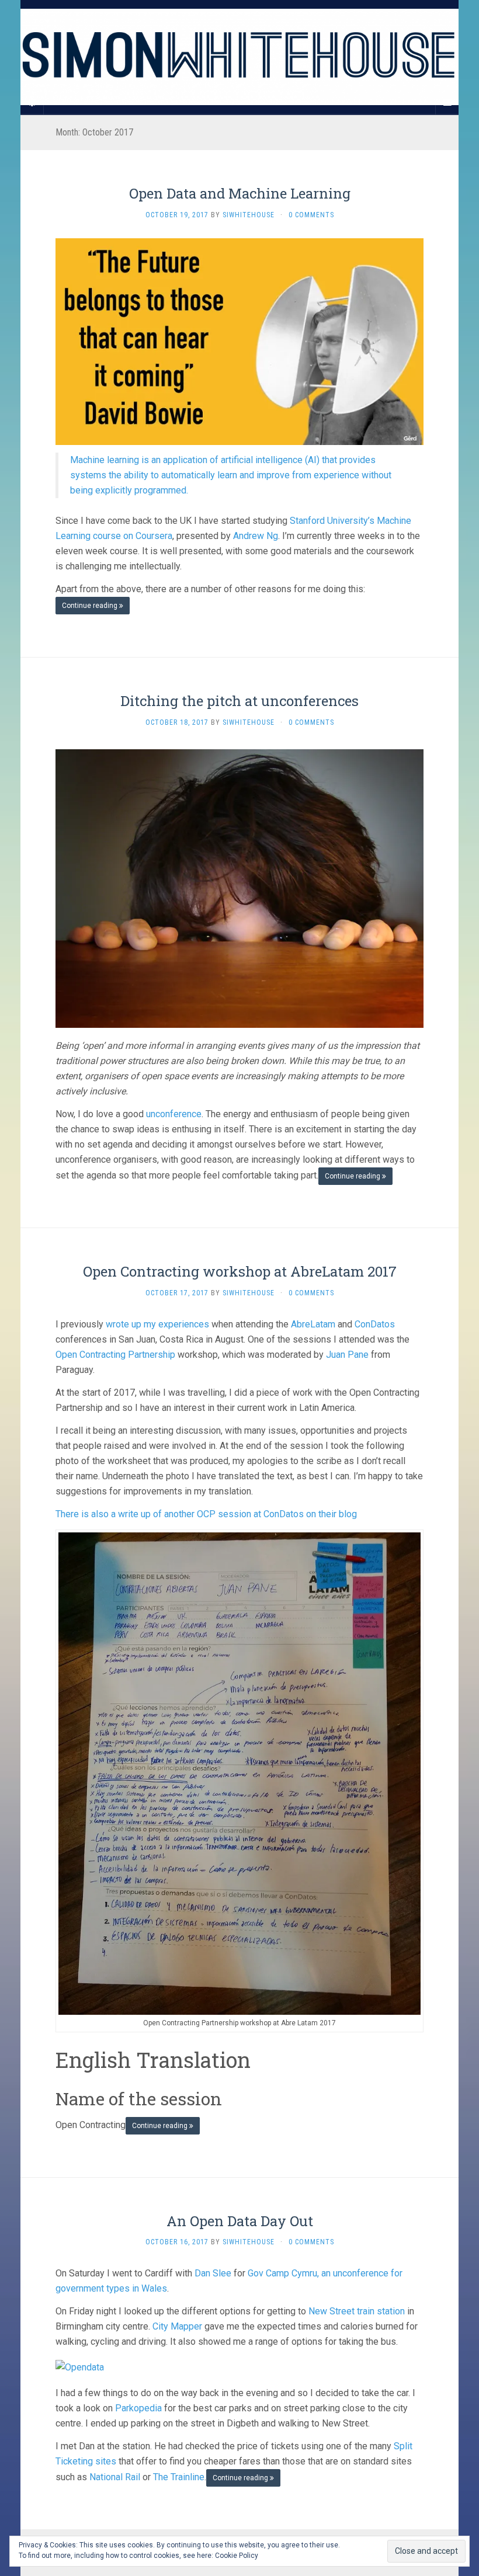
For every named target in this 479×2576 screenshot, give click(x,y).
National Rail (115, 2477)
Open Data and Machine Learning (240, 193)
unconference (173, 1114)
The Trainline (179, 2477)
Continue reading (91, 606)
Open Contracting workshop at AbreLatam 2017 (240, 1271)
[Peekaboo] (239, 888)
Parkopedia (138, 2408)
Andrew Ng (256, 536)
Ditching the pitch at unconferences (239, 701)
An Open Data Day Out (240, 2221)
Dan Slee (213, 2273)
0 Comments (311, 215)
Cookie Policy (237, 2556)
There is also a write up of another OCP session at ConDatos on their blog (206, 1514)
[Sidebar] (32, 103)
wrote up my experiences (157, 1324)
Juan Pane (347, 1355)
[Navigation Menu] (447, 103)
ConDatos (375, 1324)
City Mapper (177, 2326)
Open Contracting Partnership (115, 1355)
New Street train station (357, 2311)
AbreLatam (313, 1324)
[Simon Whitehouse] (239, 57)
